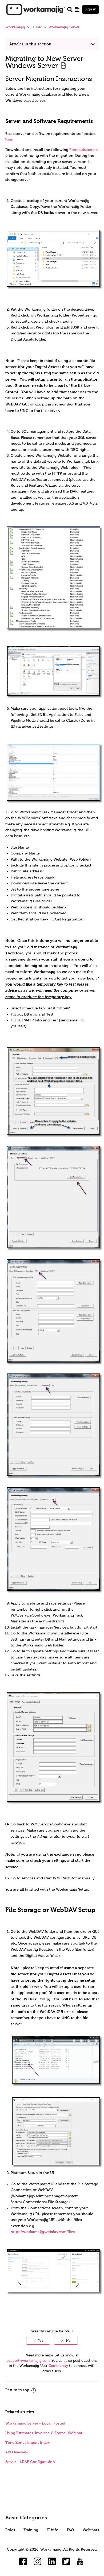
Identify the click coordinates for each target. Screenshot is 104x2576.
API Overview (17, 2452)
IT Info (37, 27)
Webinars (91, 2530)
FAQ (70, 2530)
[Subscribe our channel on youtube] (81, 2562)
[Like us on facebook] (23, 2562)
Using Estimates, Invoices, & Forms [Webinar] (45, 2433)
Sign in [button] (91, 9)
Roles (10, 2530)
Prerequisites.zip (83, 150)
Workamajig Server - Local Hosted (35, 2423)
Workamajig (15, 27)
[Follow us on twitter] (66, 2562)
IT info (53, 2530)
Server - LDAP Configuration (30, 2462)
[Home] (36, 9)
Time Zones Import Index (27, 2443)
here (9, 140)
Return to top (18, 2390)
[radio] (38, 2341)
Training (31, 2530)
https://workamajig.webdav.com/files (43, 2232)
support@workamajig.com (28, 2361)
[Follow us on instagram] (38, 2562)
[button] (77, 9)
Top (59, 2564)
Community (58, 2366)
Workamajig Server (64, 27)
